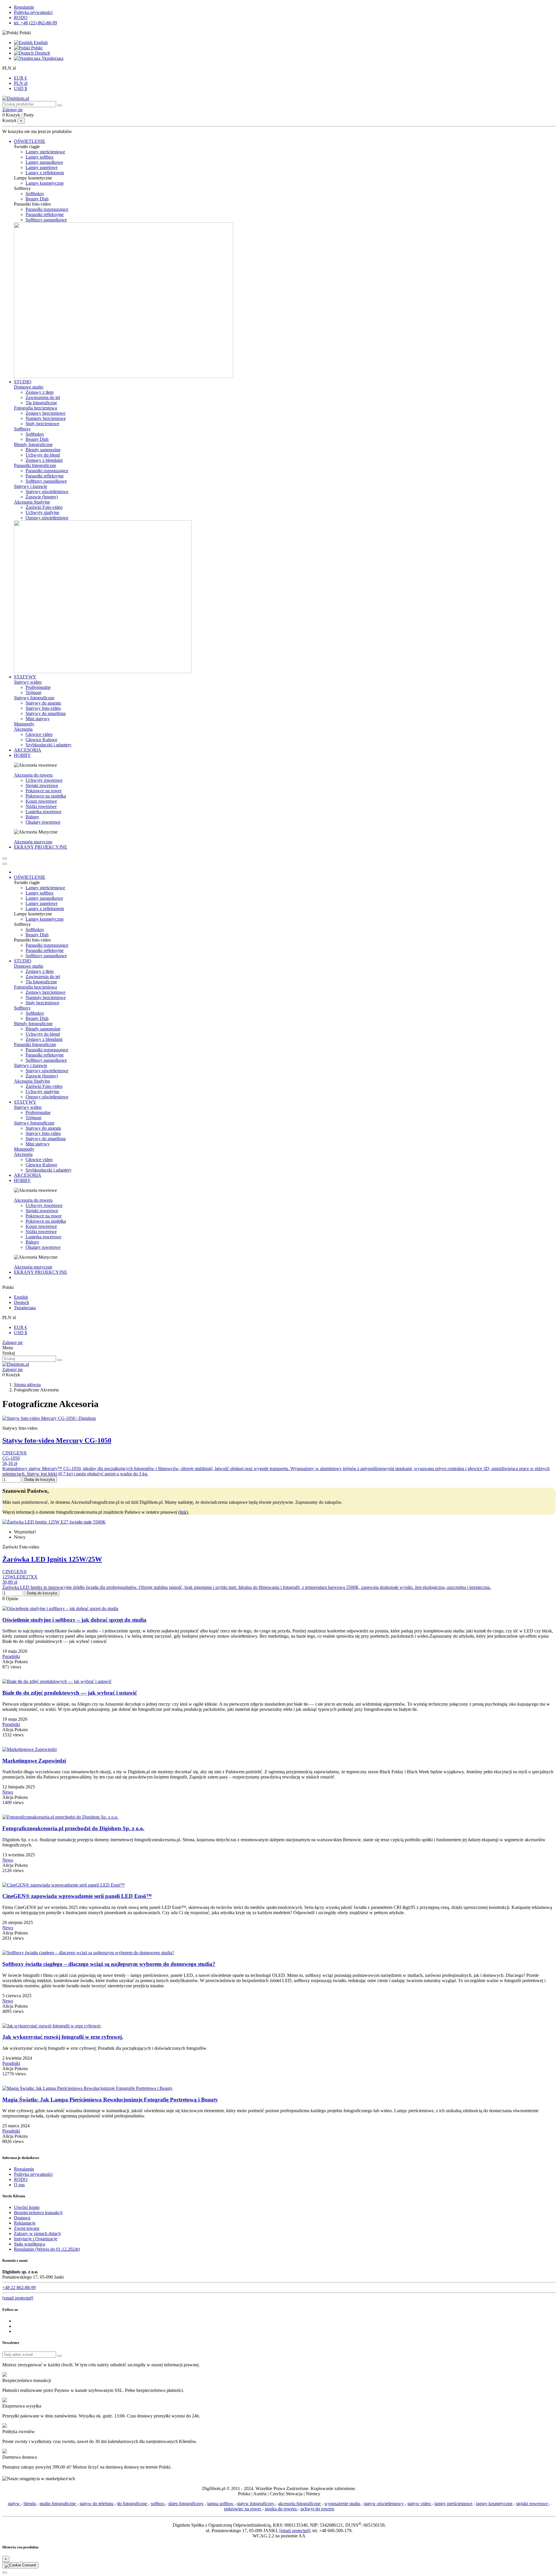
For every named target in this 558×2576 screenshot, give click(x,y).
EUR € (20, 78)
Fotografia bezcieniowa (35, 408)
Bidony (32, 817)
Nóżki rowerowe (41, 806)
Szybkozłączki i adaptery (49, 745)
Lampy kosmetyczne (45, 183)
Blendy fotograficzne (33, 444)
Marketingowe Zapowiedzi (34, 1761)
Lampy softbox (40, 157)
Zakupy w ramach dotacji (37, 2233)
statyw (14, 2504)
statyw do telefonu (97, 2504)
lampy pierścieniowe (454, 2504)
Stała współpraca (29, 2244)
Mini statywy (38, 719)
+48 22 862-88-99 (19, 2287)
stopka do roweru (281, 2509)
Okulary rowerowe (43, 822)
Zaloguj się (12, 1342)
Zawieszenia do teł (43, 397)
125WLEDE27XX (20, 1577)
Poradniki (11, 1656)
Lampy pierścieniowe (45, 152)
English (40, 43)
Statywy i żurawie (31, 486)
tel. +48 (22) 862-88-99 (35, 23)
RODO (21, 18)
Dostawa (22, 2218)
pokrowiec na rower (243, 2509)
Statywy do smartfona (46, 713)
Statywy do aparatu (43, 703)
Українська (52, 58)
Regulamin (24, 7)
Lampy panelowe (42, 167)
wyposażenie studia (343, 2504)
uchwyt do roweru (317, 2509)
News (8, 1792)
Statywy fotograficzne (34, 698)
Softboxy (22, 429)
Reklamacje (25, 2223)
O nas (19, 2185)
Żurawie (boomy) (42, 497)
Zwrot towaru (27, 2228)
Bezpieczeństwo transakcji (38, 2213)
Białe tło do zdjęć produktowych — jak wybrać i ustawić (70, 1693)
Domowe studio (29, 387)
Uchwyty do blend (43, 455)
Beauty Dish (37, 199)
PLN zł (21, 83)
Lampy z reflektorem (45, 173)
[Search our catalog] (60, 1360)
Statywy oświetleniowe (47, 492)
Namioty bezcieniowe (46, 418)
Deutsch (42, 53)
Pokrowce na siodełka (46, 796)
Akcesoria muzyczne (33, 842)
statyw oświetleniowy (384, 2504)
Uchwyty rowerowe (44, 780)
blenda (30, 2504)
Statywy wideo (28, 682)
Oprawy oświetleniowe (47, 518)
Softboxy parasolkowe (46, 220)
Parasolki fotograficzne (35, 465)
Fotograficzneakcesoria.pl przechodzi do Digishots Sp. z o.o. (73, 1828)
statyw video (420, 2504)
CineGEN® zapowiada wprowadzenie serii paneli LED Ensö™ (77, 1896)
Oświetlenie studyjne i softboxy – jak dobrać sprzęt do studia (74, 1620)
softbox (158, 2504)
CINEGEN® (15, 1453)
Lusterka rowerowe (43, 812)
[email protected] (295, 2531)
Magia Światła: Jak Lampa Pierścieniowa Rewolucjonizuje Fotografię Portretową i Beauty (110, 2100)
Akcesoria (23, 729)
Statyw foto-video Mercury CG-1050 (57, 1440)
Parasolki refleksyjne (45, 214)
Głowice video (39, 734)
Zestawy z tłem (40, 392)
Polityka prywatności (33, 12)
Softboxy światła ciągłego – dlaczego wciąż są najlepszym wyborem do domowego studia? (109, 1964)
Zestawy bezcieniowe (45, 413)
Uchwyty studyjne (42, 512)
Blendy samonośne (43, 450)
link (183, 1512)
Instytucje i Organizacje (36, 2239)
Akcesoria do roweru (33, 775)
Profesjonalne (38, 687)
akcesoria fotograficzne (300, 2504)
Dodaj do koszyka (40, 1480)
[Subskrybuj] (60, 2356)
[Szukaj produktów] (60, 105)
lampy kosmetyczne (495, 2504)
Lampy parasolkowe (44, 162)
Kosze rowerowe (41, 801)
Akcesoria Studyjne (32, 502)
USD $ (20, 88)
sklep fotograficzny (186, 2504)
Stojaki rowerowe (42, 785)
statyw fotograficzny (256, 2504)
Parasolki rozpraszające (47, 209)
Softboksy (35, 194)
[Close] (5, 864)
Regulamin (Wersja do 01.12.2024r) (47, 2249)
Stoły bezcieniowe (42, 424)
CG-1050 (11, 1458)
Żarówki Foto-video (44, 507)
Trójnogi (33, 692)
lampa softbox (221, 2504)
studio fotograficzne (58, 2504)
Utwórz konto (27, 2207)
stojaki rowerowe (533, 2504)
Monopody (24, 724)
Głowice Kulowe (41, 740)
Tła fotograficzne (41, 403)
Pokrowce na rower (44, 791)
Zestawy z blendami (44, 460)
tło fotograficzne (133, 2504)
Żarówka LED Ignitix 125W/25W (52, 1559)
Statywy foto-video (43, 708)
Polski (36, 48)
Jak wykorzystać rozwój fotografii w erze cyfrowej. (63, 2037)
